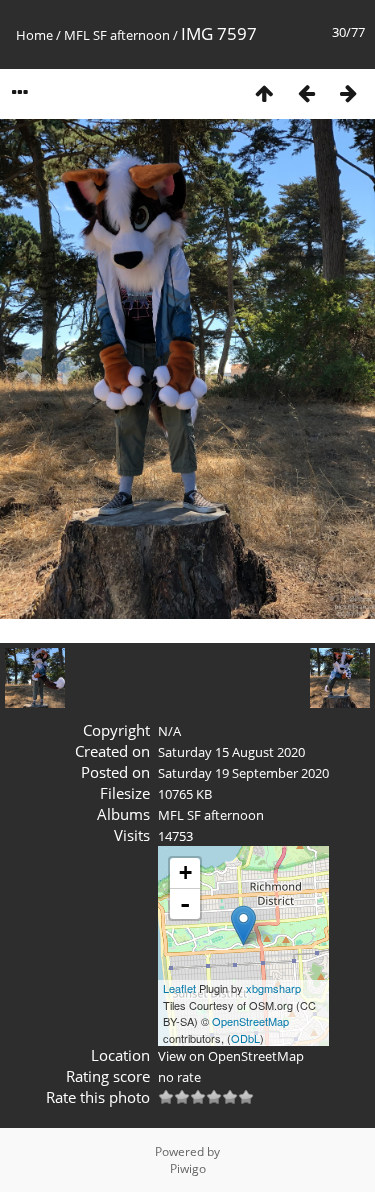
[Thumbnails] (264, 92)
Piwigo (188, 1168)
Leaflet (179, 988)
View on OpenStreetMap (231, 1056)
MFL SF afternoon (117, 35)
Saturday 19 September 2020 (243, 773)
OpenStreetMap (250, 1021)
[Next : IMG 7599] (348, 92)
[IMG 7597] (243, 925)
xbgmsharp (273, 988)
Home (34, 35)
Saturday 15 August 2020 (231, 752)
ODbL (245, 1038)
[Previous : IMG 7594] (306, 92)
